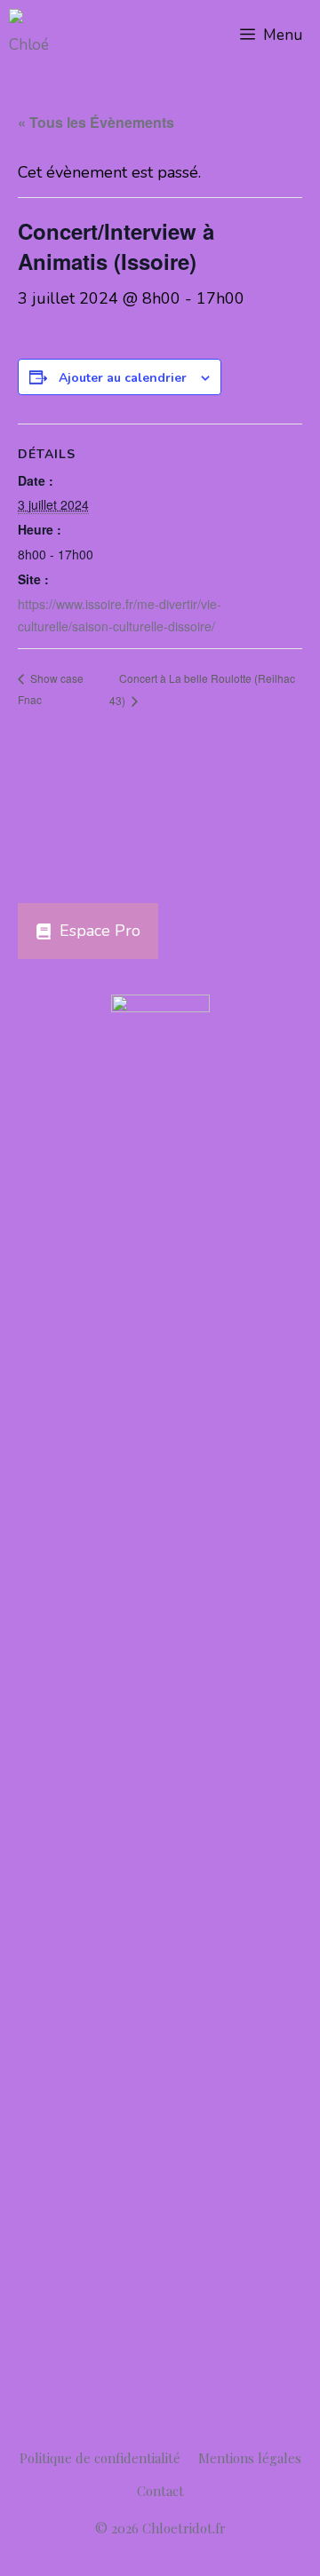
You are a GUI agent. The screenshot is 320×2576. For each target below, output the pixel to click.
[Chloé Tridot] (36, 36)
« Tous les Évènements (96, 122)
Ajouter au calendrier (123, 378)
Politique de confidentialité (100, 2458)
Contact (160, 2491)
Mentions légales (250, 2458)
